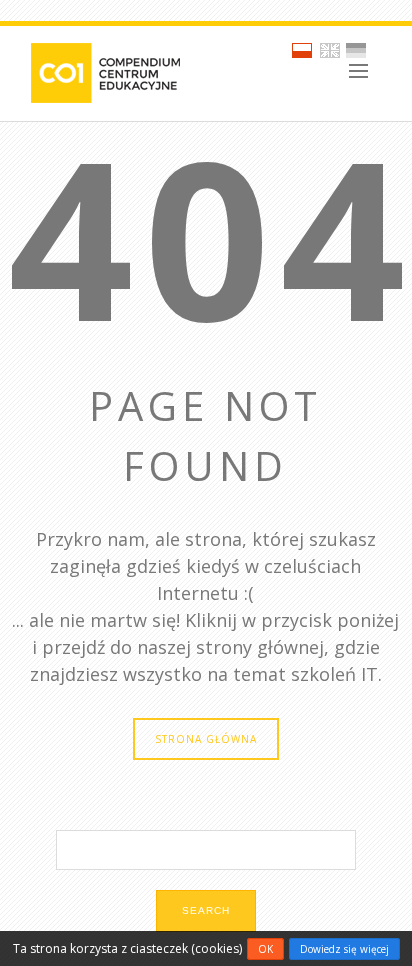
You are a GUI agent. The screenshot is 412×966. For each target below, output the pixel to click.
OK (265, 949)
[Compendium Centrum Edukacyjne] (104, 71)
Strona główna (206, 739)
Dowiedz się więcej (344, 949)
